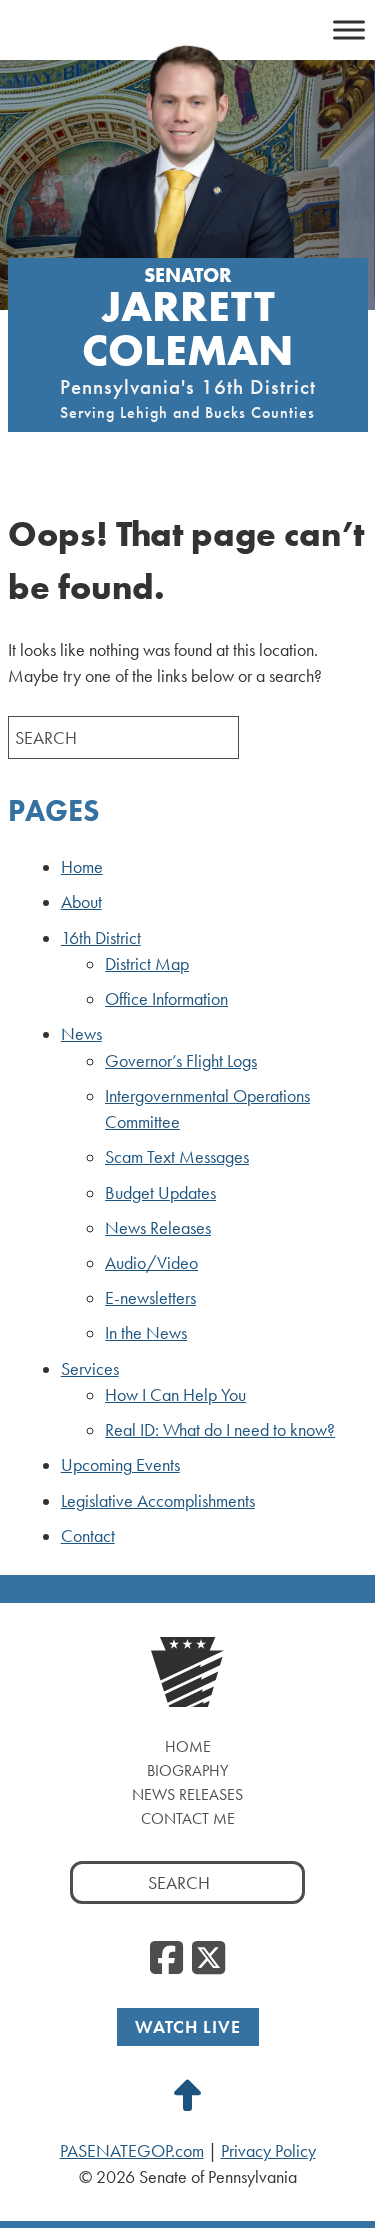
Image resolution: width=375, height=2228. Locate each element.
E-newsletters (150, 1298)
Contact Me (188, 1818)
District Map (147, 964)
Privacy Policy (268, 2151)
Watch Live (188, 2026)
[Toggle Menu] (349, 29)
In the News (146, 1333)
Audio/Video (151, 1263)
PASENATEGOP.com (132, 2151)
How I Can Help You (175, 1395)
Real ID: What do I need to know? (220, 1430)
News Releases (158, 1228)
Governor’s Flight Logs (181, 1061)
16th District (101, 938)
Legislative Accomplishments (158, 1501)
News (81, 1034)
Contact (88, 1536)
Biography (187, 1770)
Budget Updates (160, 1193)
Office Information (166, 999)
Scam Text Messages (177, 1157)
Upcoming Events (120, 1465)
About (81, 902)
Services (90, 1369)
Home (82, 867)
